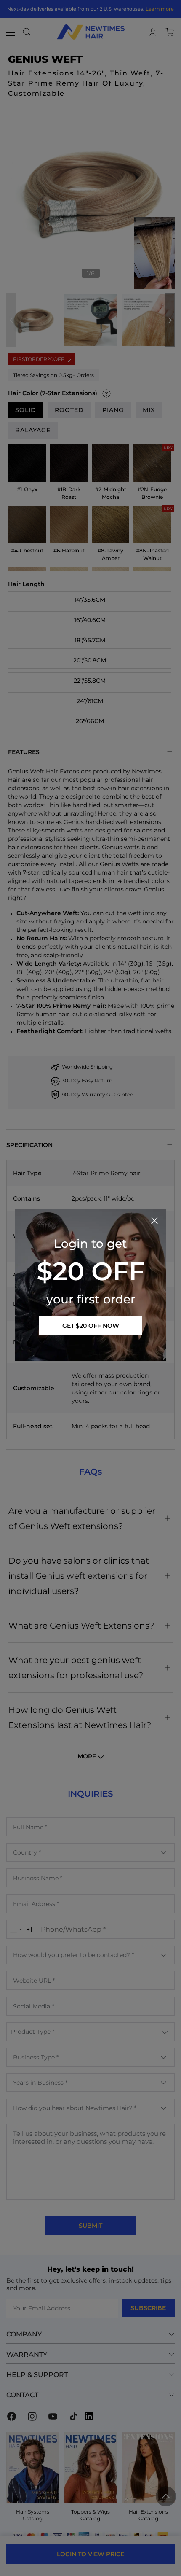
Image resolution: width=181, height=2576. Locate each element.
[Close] (154, 1221)
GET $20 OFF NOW (91, 1326)
